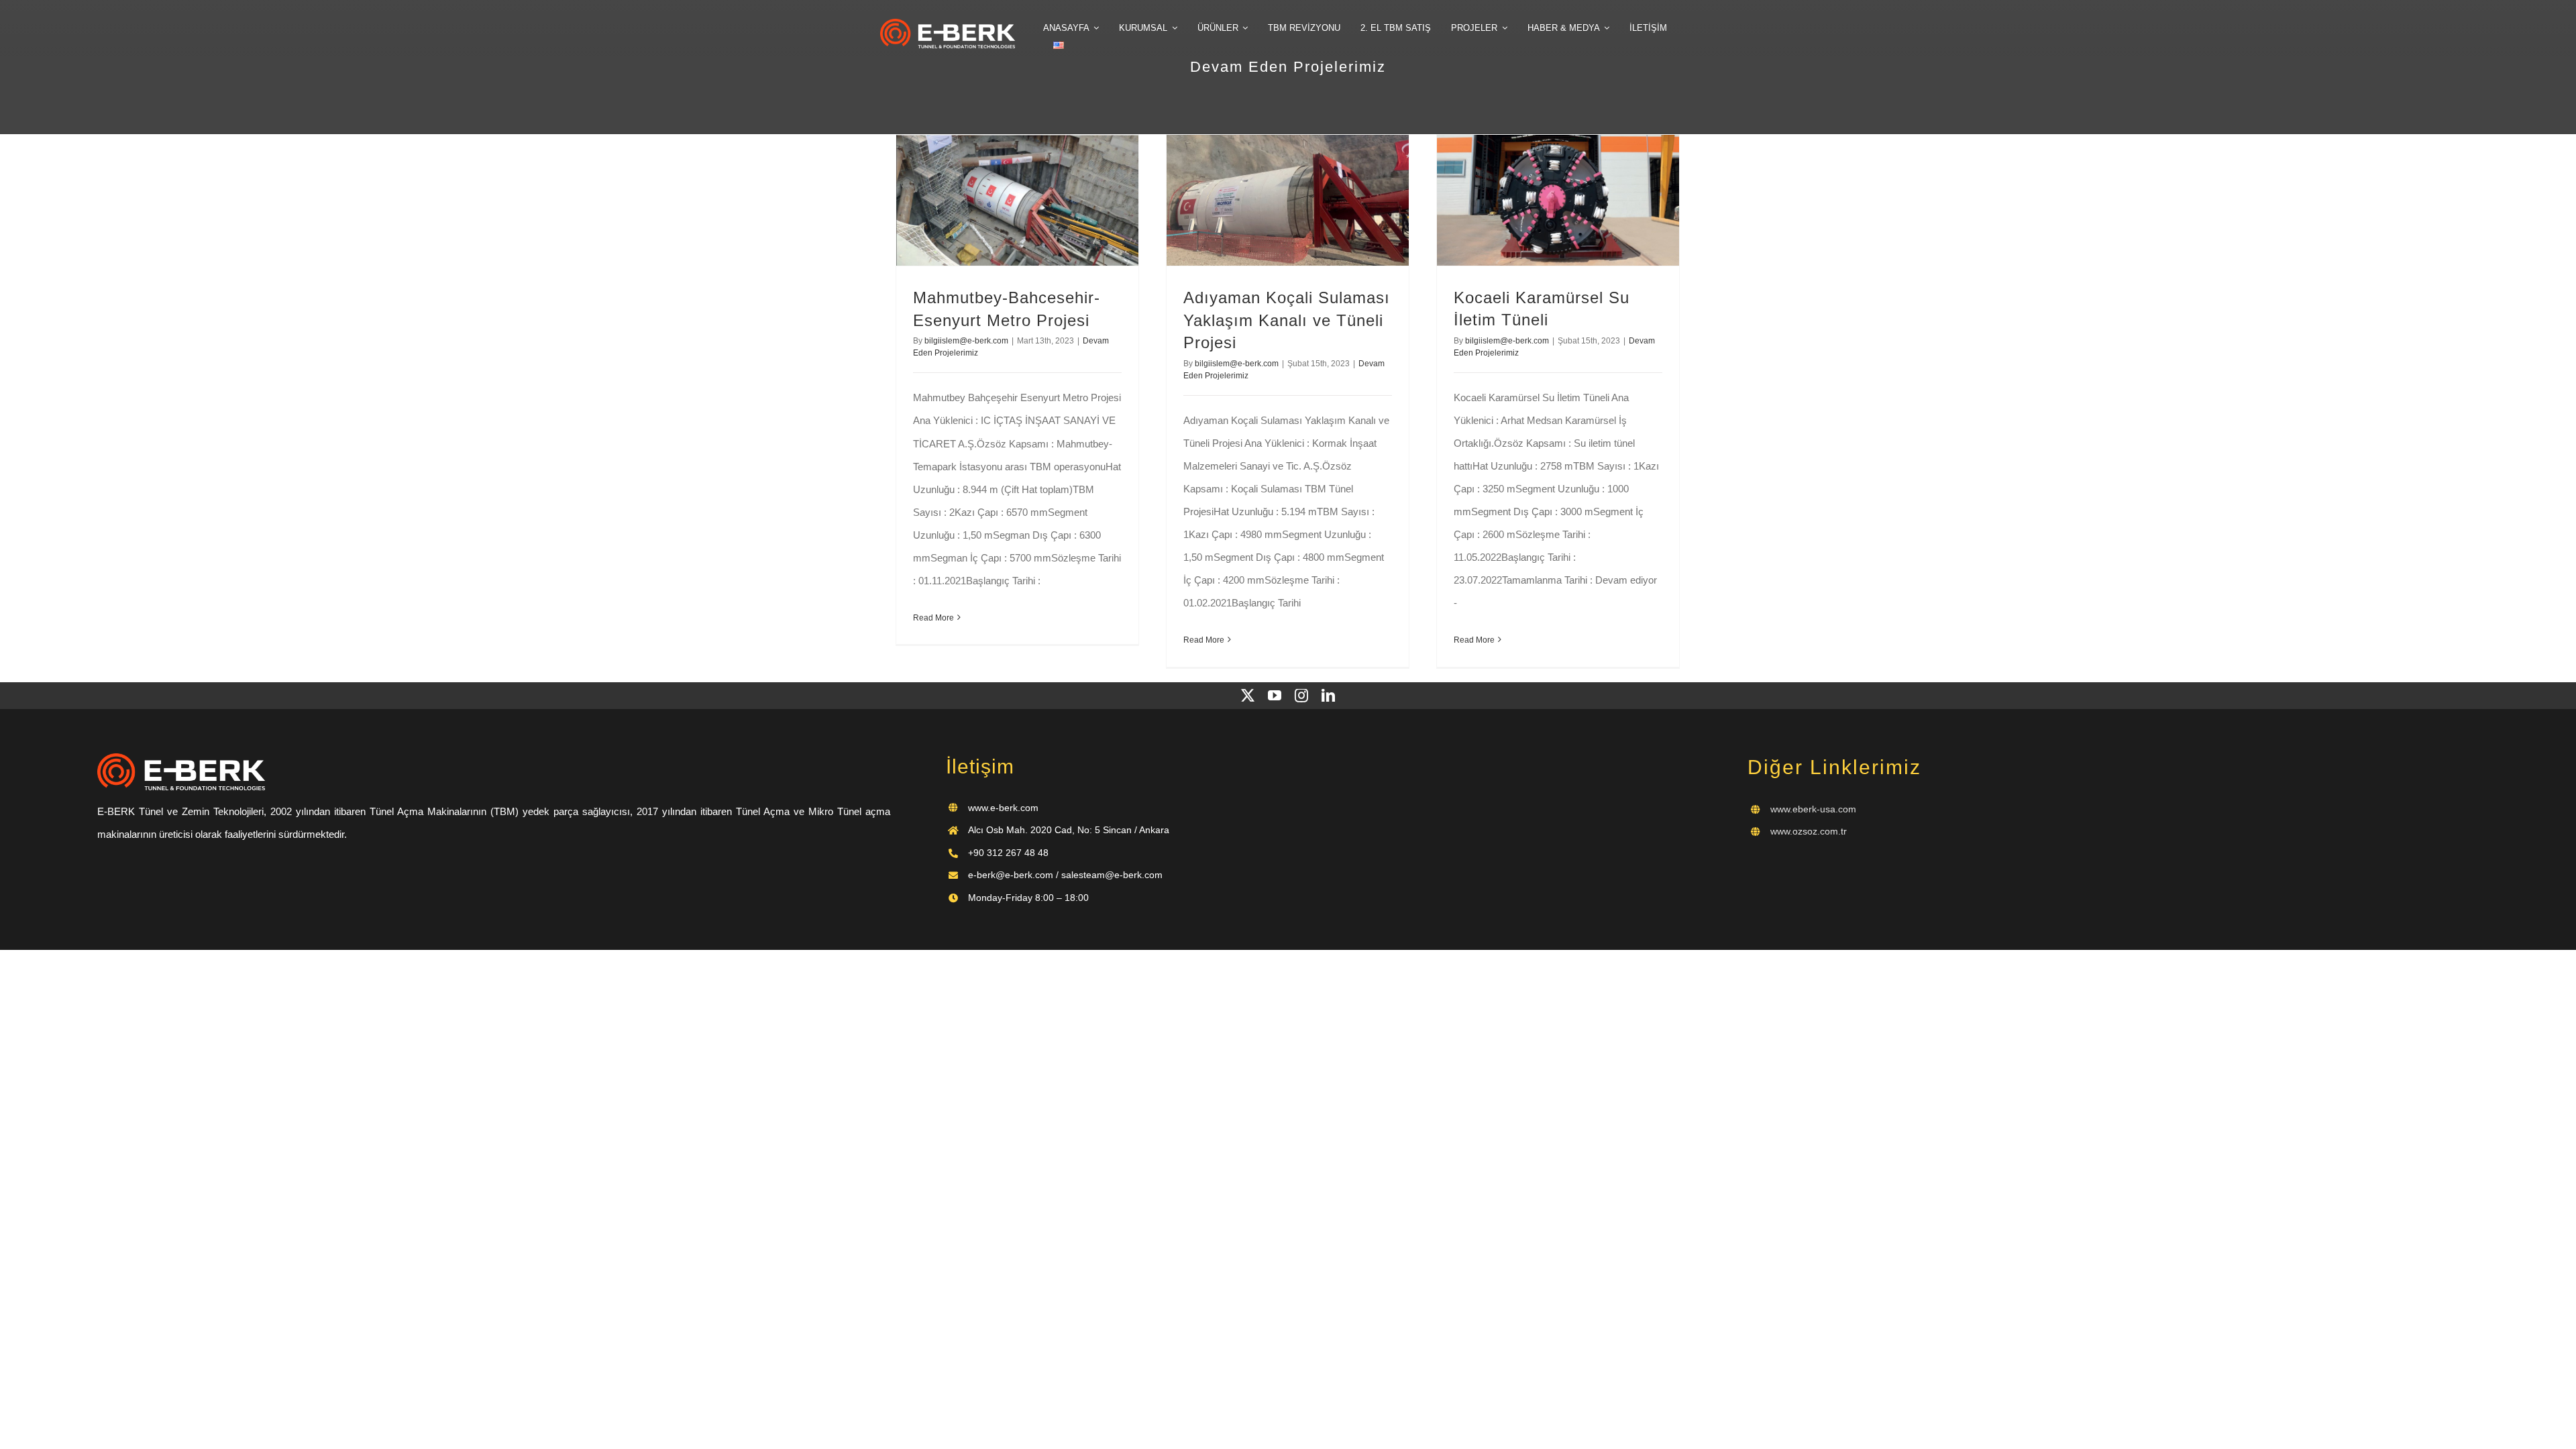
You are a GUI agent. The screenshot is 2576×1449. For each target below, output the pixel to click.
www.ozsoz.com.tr (1809, 831)
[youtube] (1275, 696)
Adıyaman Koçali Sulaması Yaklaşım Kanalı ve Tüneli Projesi (1287, 320)
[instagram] (1301, 696)
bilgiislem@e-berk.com (966, 341)
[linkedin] (1328, 696)
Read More (933, 618)
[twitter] (1248, 696)
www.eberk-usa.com (1813, 809)
